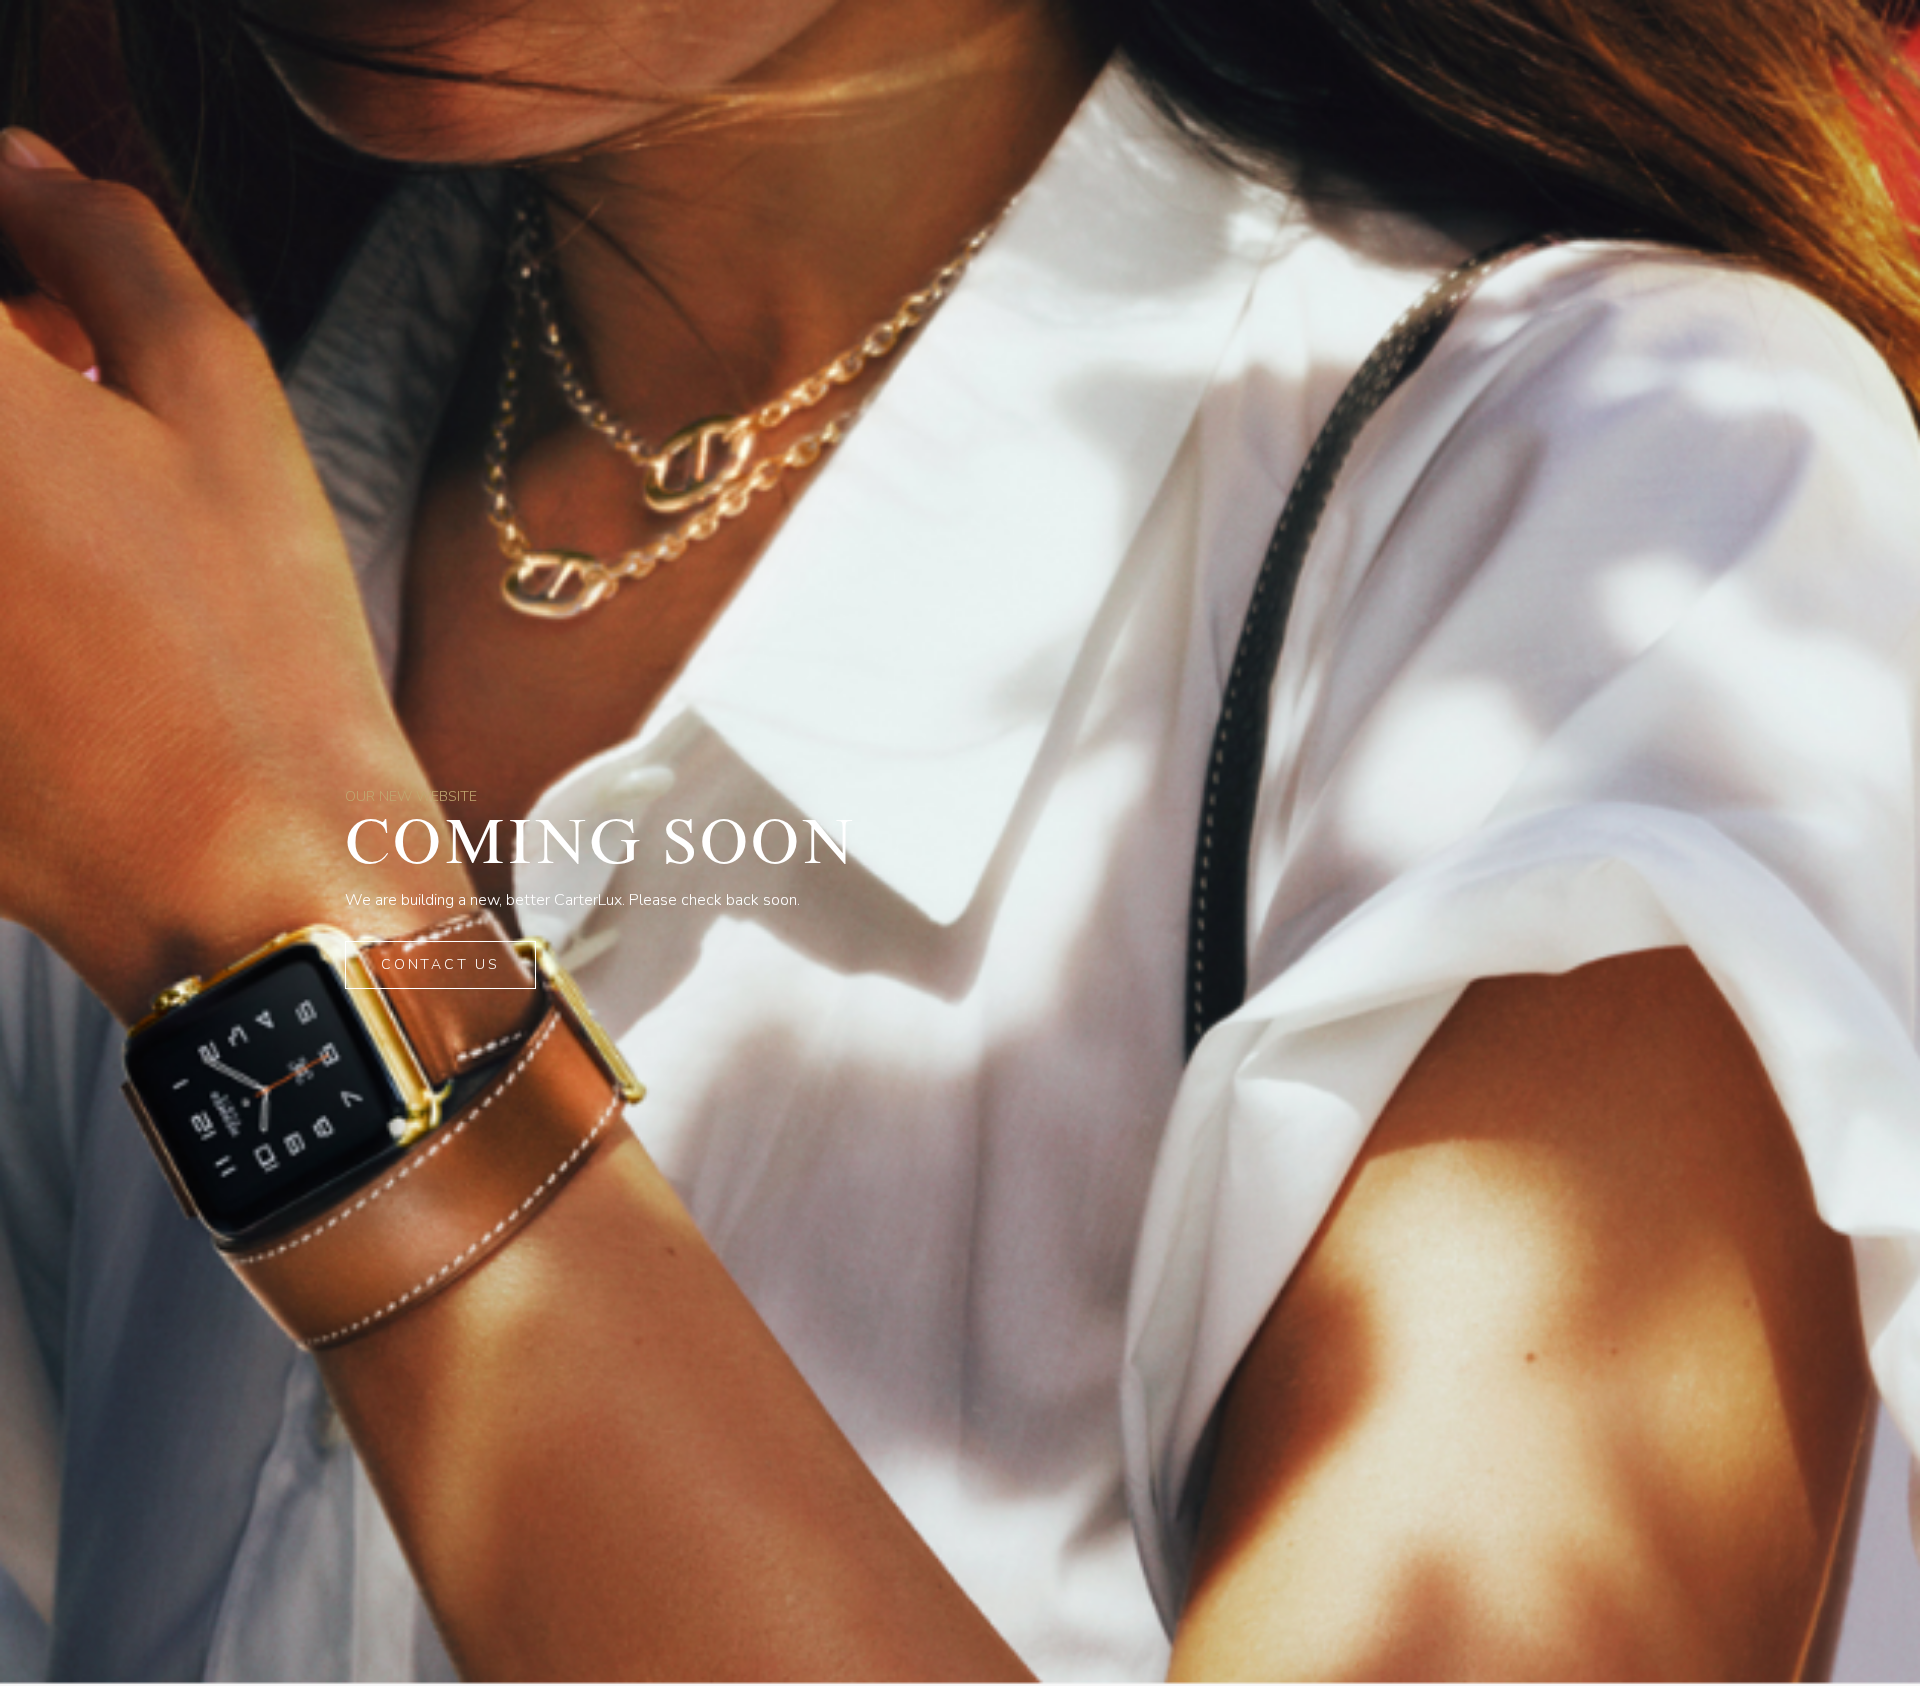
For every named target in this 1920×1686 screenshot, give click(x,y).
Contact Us (440, 964)
